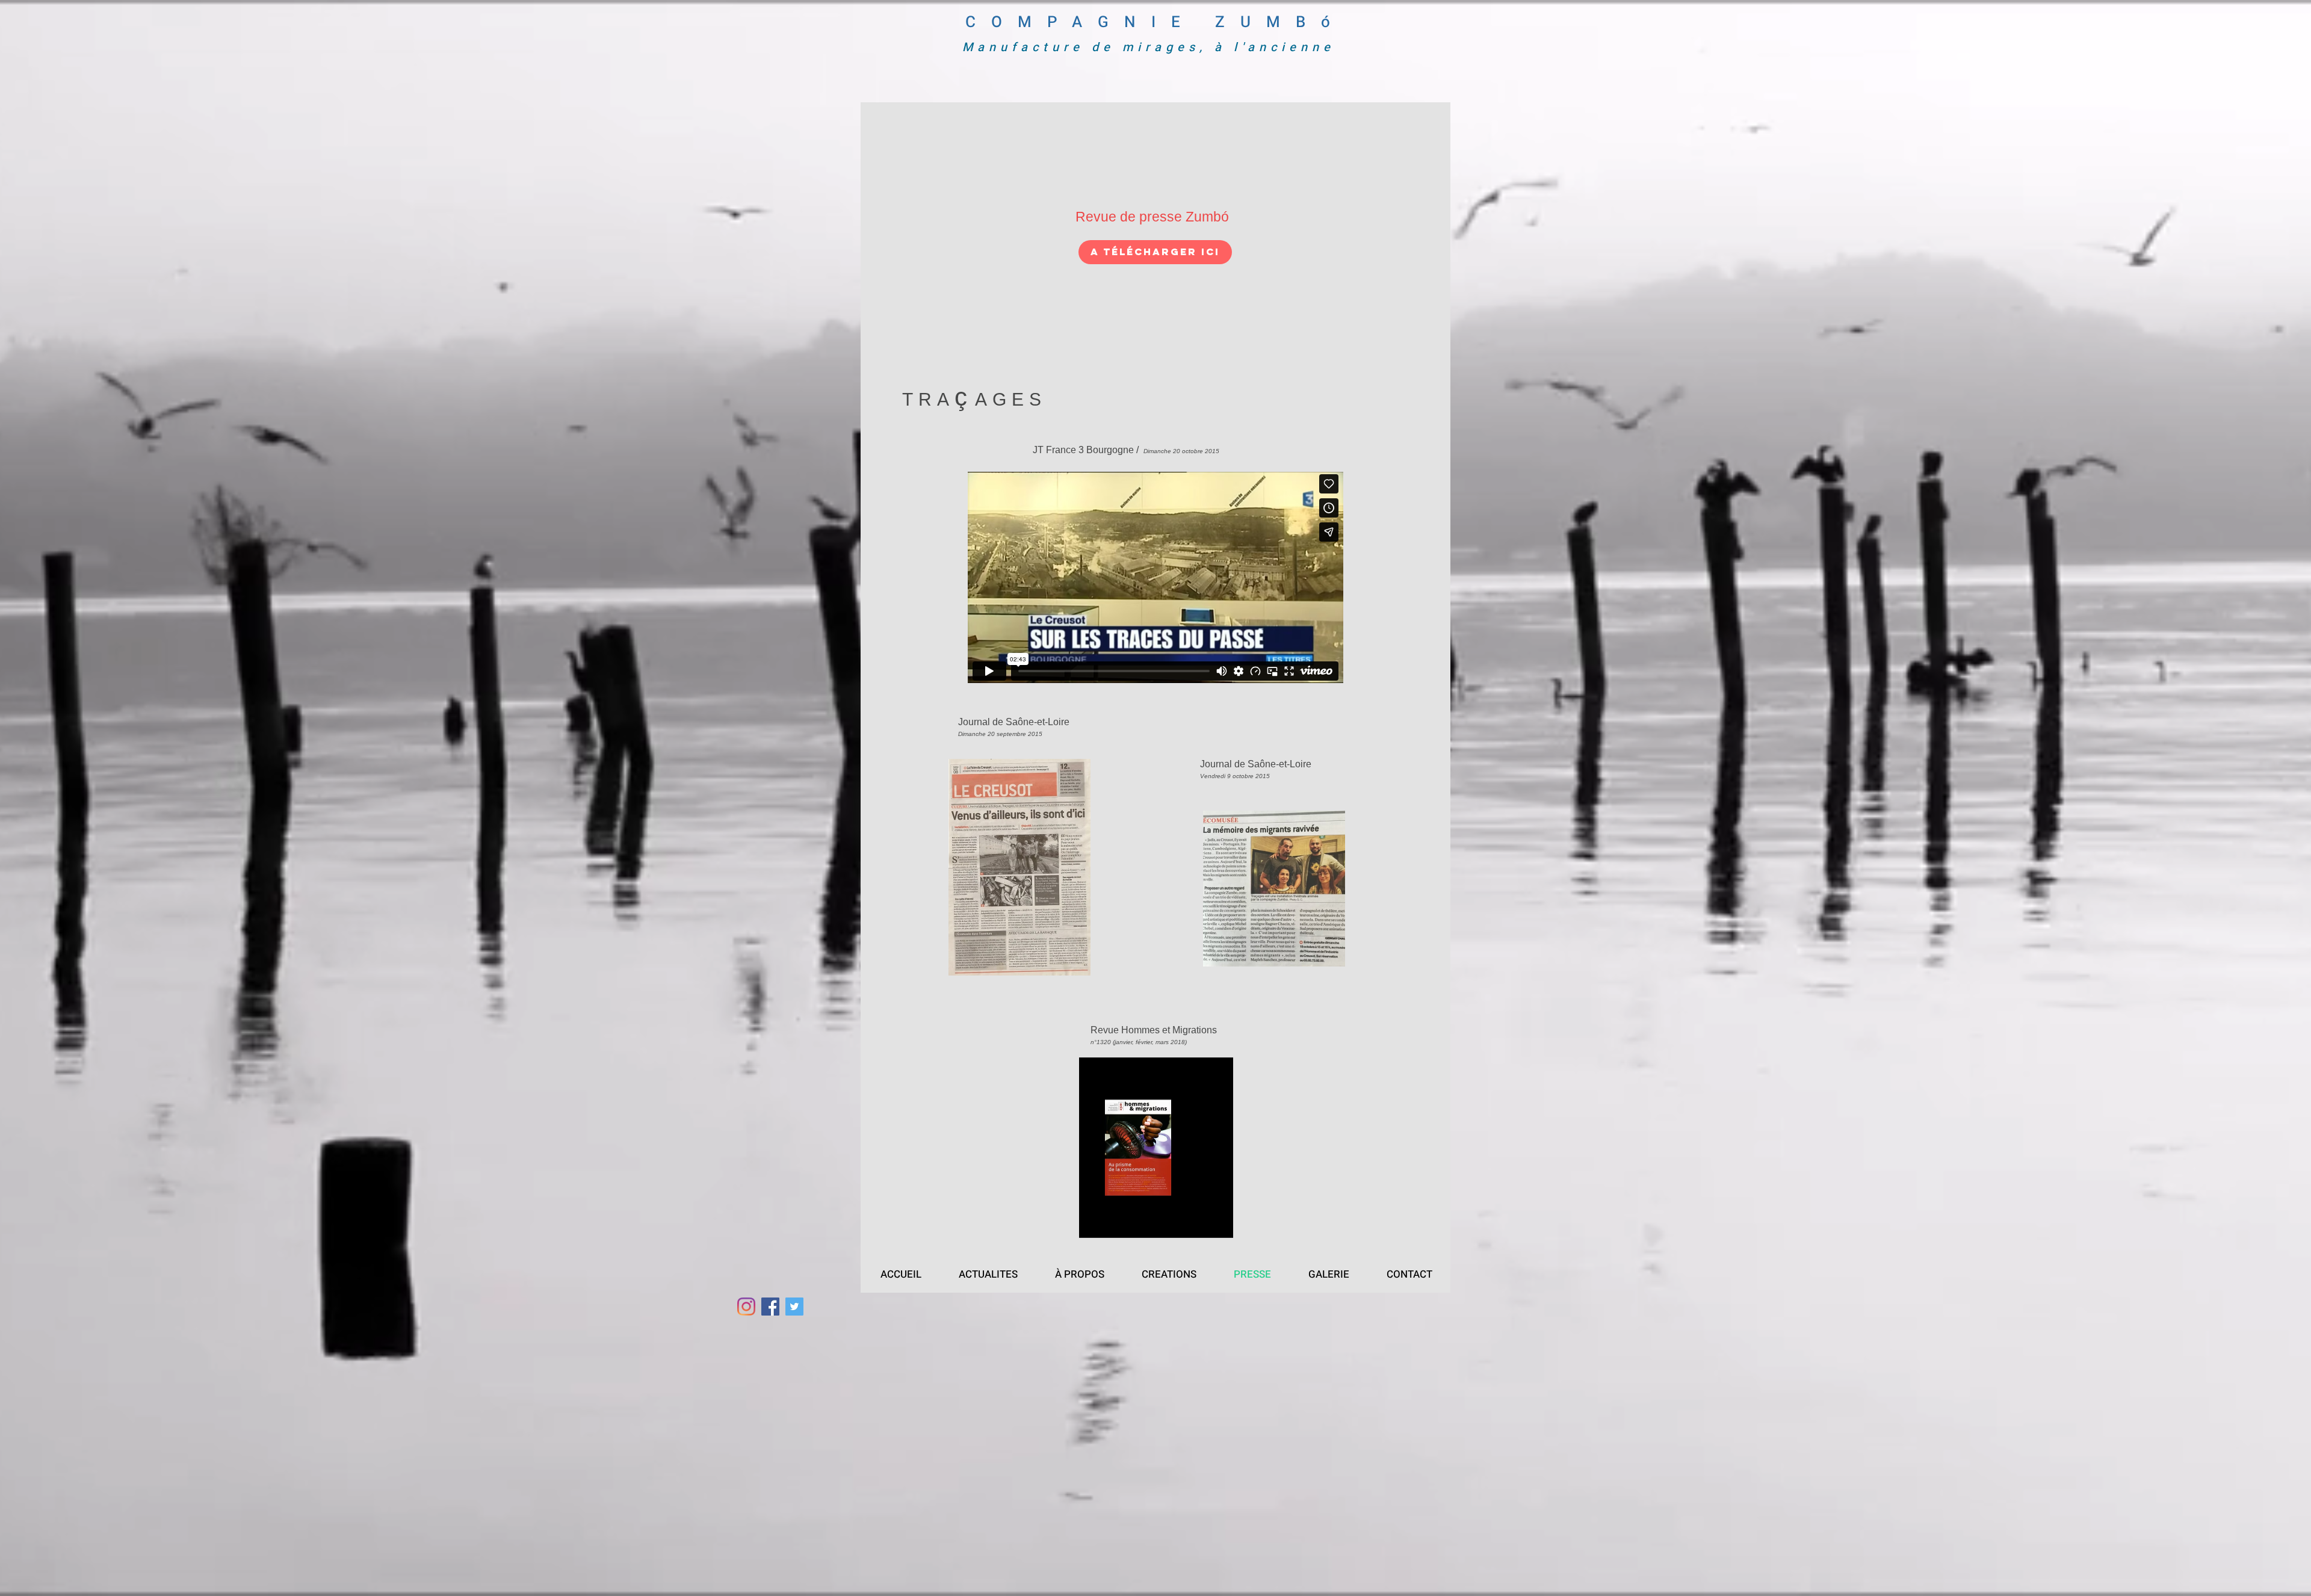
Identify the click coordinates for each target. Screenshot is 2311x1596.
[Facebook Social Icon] (770, 1307)
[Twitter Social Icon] (794, 1307)
